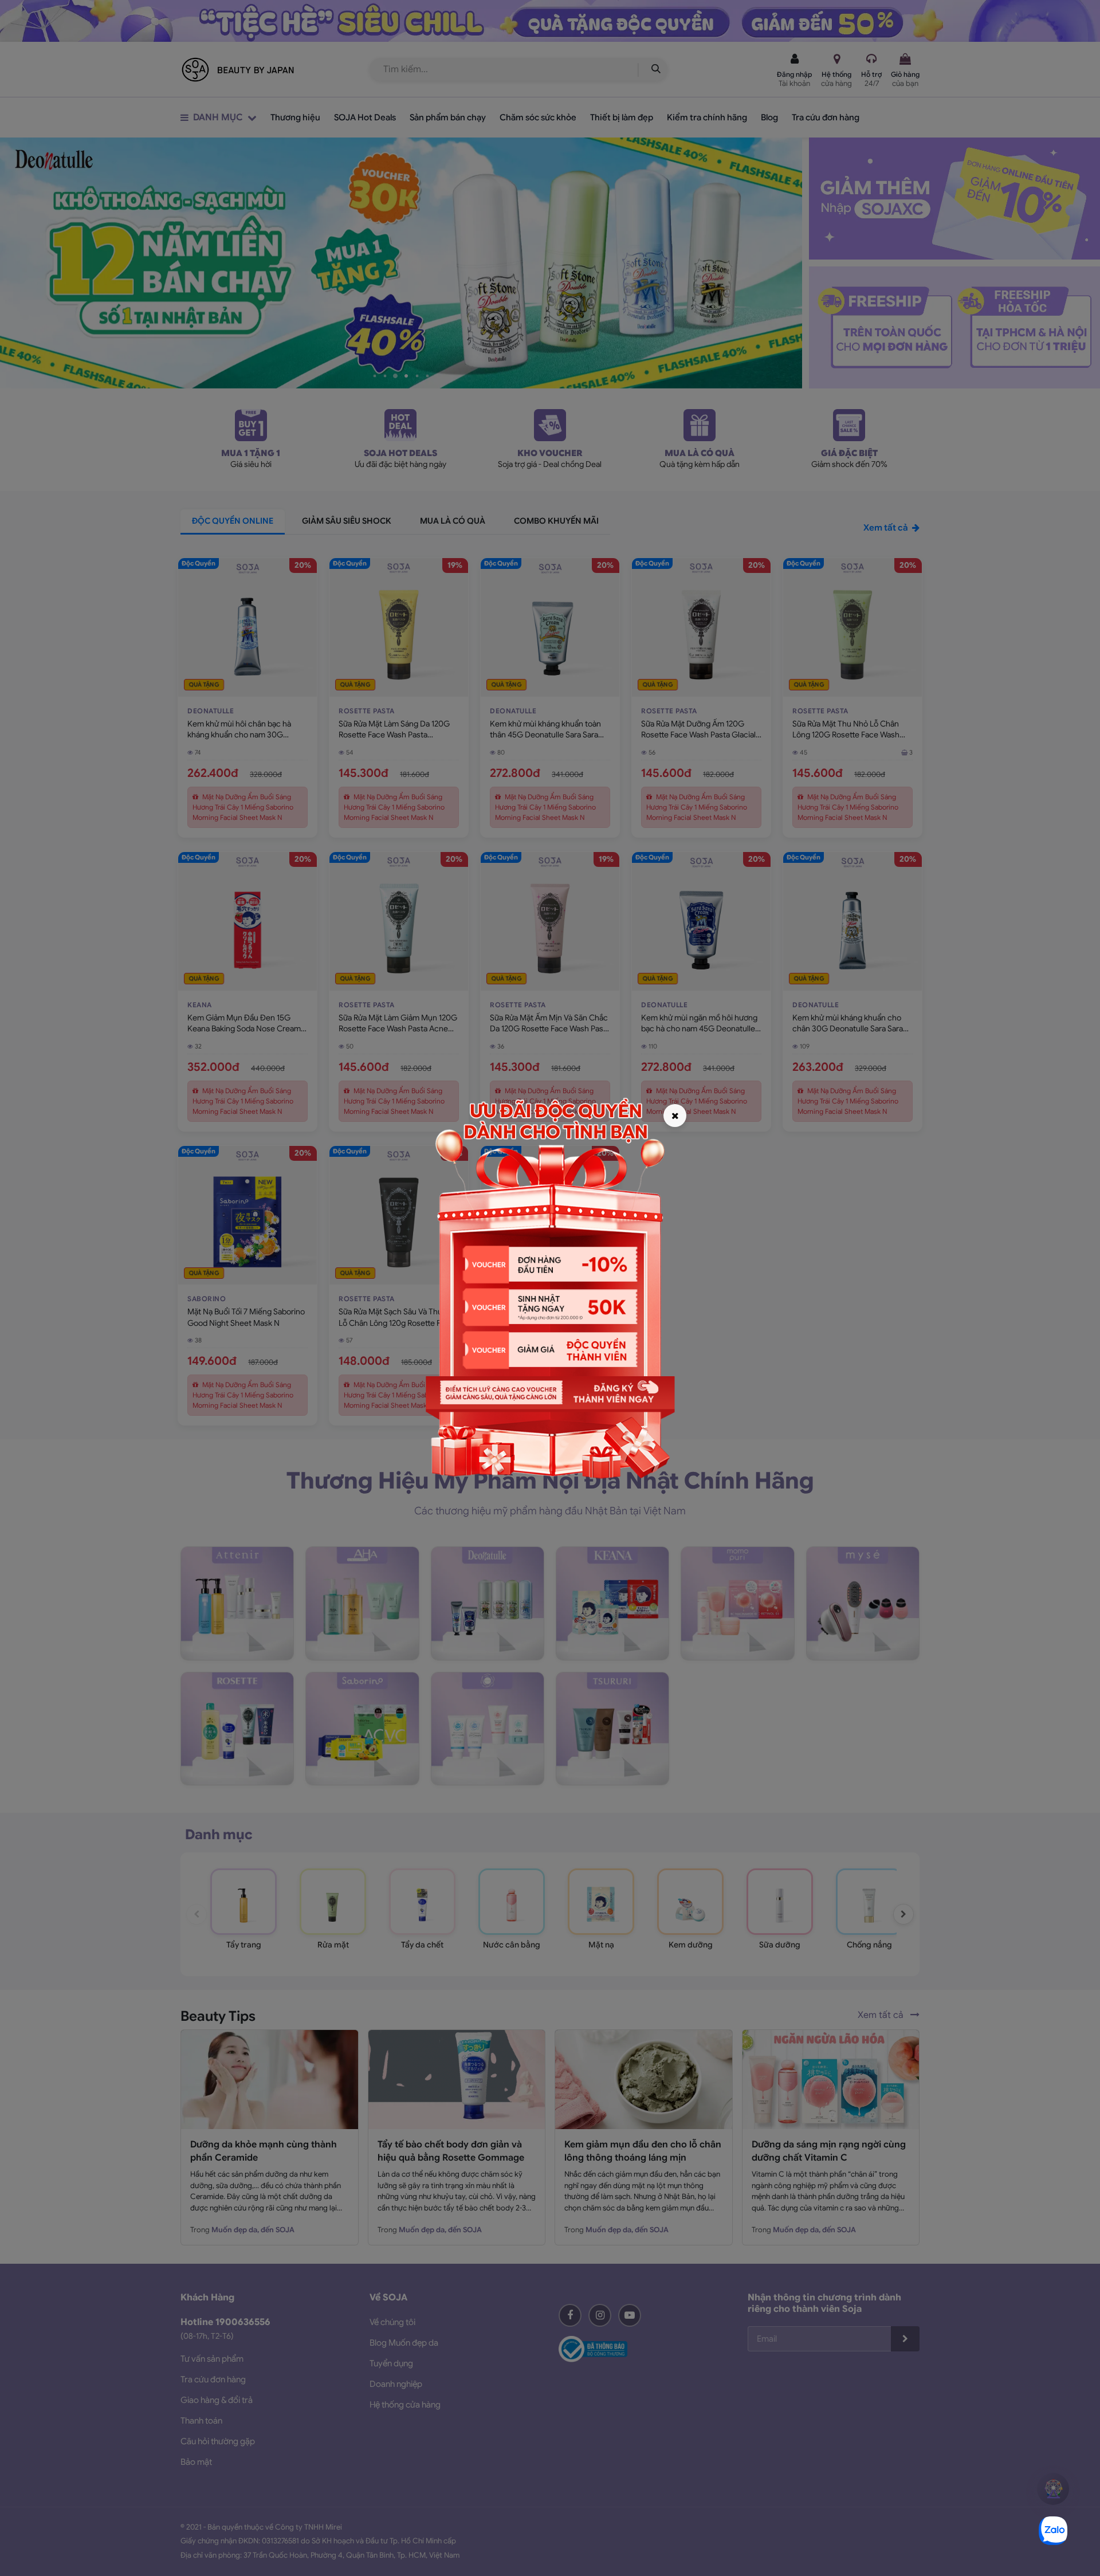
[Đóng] (675, 1116)
